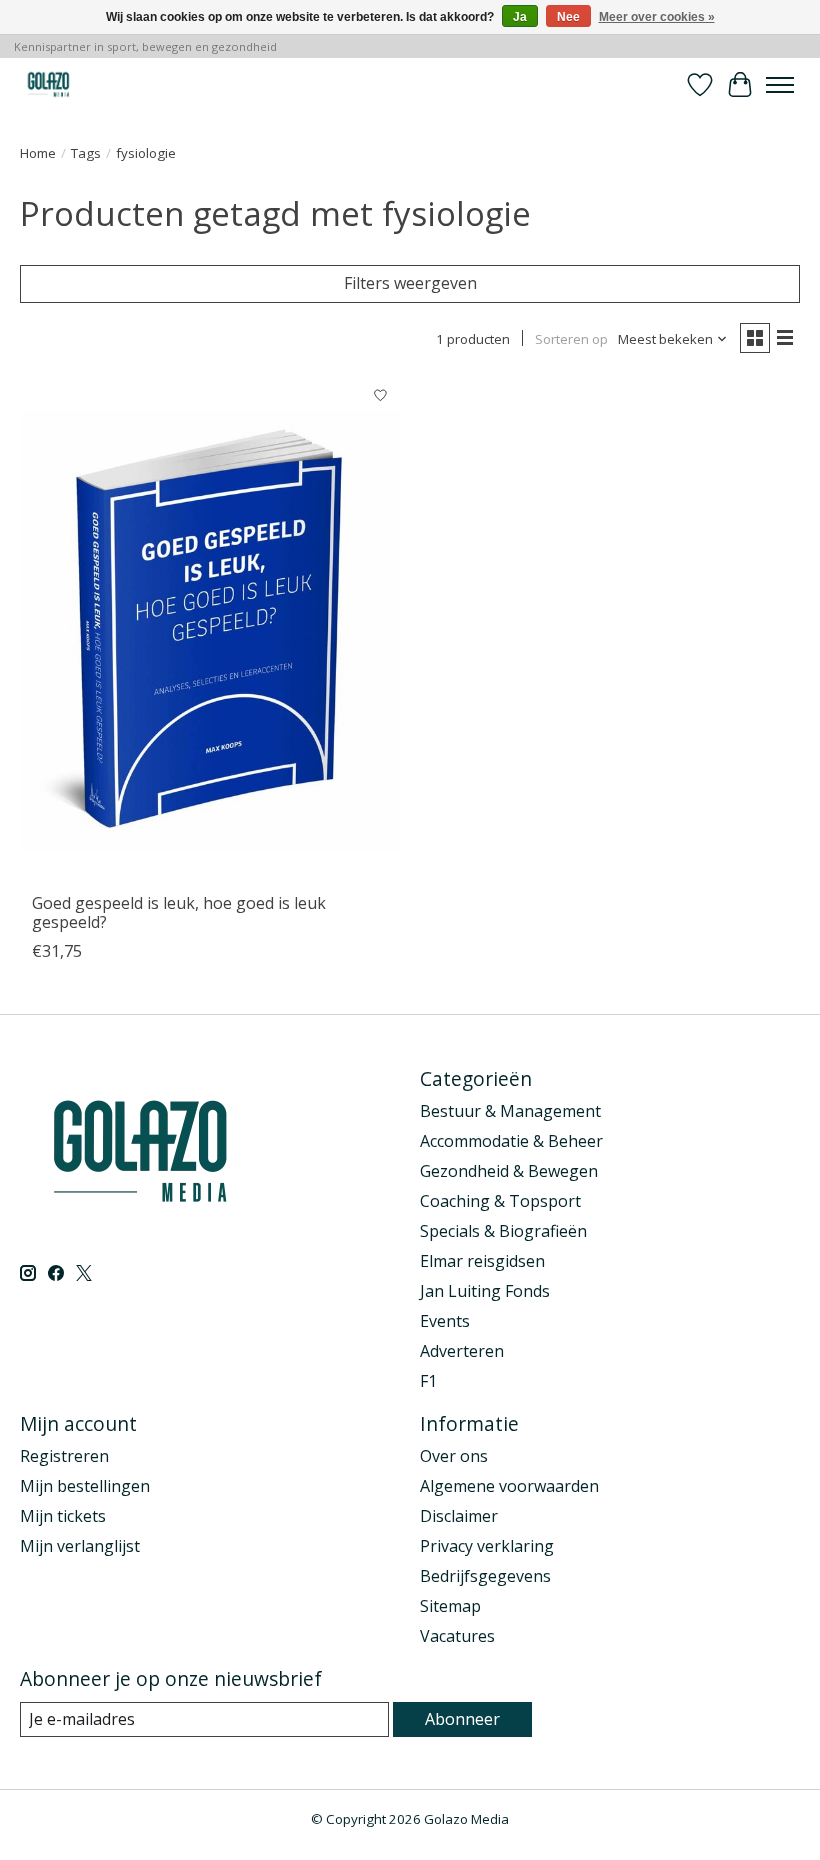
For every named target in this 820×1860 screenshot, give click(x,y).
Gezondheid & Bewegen (509, 1171)
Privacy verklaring (487, 1546)
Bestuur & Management (510, 1111)
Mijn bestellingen (85, 1486)
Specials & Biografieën (503, 1231)
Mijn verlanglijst (80, 1546)
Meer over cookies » (657, 17)
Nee (568, 17)
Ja (520, 17)
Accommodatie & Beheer (511, 1141)
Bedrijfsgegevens (485, 1576)
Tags (86, 153)
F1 (428, 1381)
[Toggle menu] (780, 85)
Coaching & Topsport (500, 1201)
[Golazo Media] (49, 84)
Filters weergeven (410, 283)
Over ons (454, 1456)
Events (445, 1321)
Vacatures (457, 1636)
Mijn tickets (63, 1516)
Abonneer (462, 1719)
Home (38, 153)
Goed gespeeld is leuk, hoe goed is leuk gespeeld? (179, 912)
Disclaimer (459, 1516)
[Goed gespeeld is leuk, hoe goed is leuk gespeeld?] (210, 629)
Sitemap (450, 1606)
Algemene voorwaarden (509, 1486)
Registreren (64, 1456)
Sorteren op (571, 339)
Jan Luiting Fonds (485, 1291)
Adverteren (462, 1351)
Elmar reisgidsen (482, 1261)
